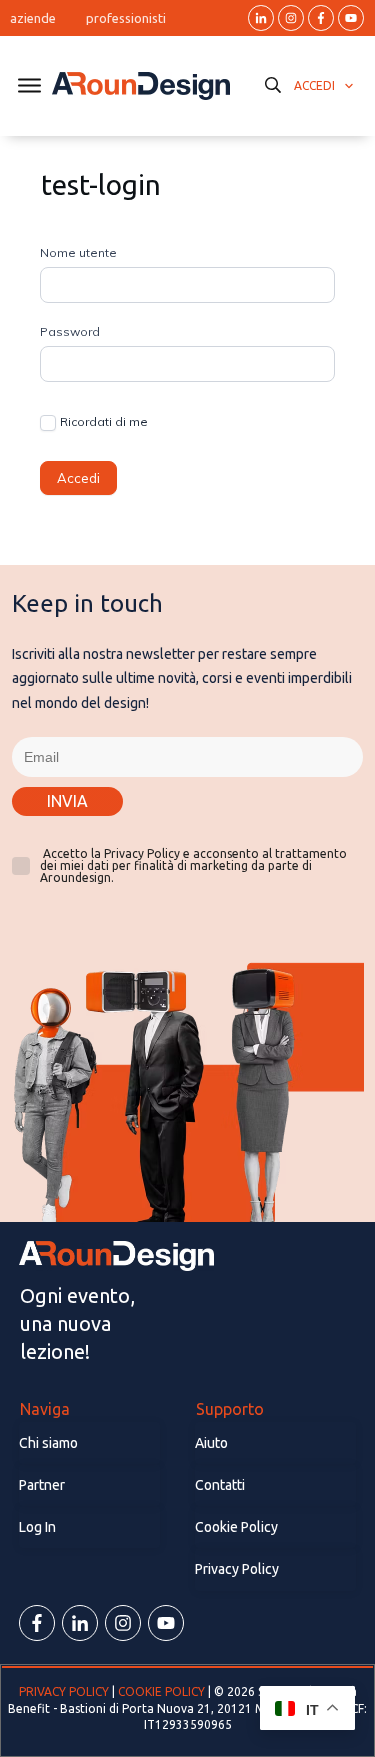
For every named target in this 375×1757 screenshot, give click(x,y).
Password (70, 331)
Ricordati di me (104, 421)
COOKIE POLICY (161, 1691)
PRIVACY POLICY (65, 1691)
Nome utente (78, 252)
